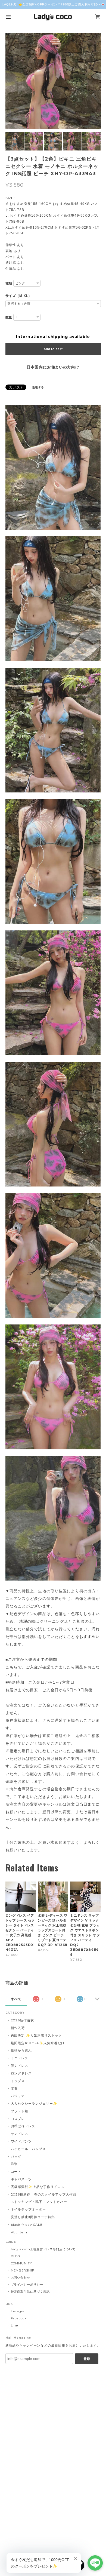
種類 (9, 283)
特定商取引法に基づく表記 (30, 2292)
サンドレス (20, 2134)
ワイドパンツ (21, 2141)
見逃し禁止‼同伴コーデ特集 (33, 2217)
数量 (9, 317)
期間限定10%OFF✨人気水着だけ (38, 2043)
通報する (38, 387)
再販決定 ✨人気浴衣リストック (36, 2035)
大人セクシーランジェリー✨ (34, 2103)
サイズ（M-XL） (19, 296)
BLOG (16, 2256)
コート (16, 2171)
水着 (14, 2088)
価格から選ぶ (21, 2050)
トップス (18, 2081)
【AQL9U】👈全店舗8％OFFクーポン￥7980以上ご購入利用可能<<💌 (53, 4)
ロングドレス (21, 2073)
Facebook (19, 2318)
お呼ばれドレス (23, 2126)
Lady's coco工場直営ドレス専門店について (43, 2249)
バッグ (16, 2157)
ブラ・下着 (20, 2111)
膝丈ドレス (20, 2066)
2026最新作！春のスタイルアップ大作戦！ (45, 2194)
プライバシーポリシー (27, 2285)
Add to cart (53, 349)
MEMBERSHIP (23, 2270)
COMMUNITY (22, 2263)
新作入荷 (18, 2028)
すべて (16, 1999)
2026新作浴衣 (23, 2020)
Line (15, 2325)
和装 (14, 2164)
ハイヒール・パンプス (29, 2149)
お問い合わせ (21, 2277)
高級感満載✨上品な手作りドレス (38, 2187)
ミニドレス (20, 2058)
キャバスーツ (21, 2179)
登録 (87, 2359)
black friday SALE (27, 2225)
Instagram (19, 2311)
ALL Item (19, 2232)
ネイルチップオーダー (29, 2209)
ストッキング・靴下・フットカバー (39, 2202)
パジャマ (18, 2096)
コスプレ (18, 2119)
